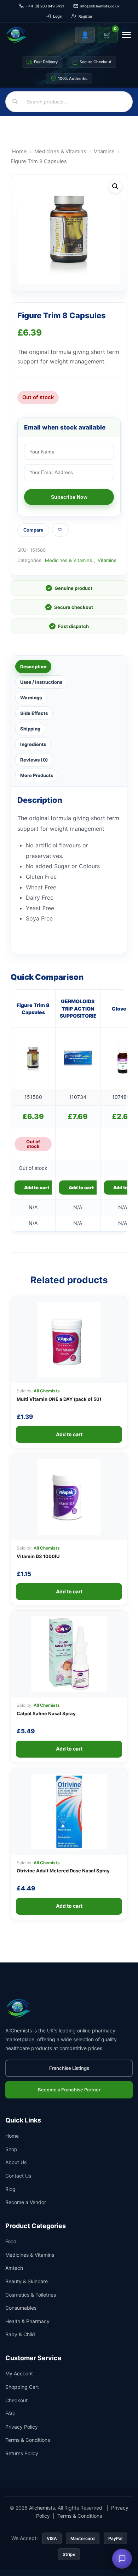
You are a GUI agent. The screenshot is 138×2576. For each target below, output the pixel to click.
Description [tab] (33, 667)
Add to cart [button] (81, 1188)
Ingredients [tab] (33, 744)
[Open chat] (122, 2559)
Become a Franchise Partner (69, 2090)
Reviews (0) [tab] (34, 760)
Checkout (16, 2400)
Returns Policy (22, 2453)
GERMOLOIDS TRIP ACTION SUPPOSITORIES (78, 1008)
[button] (115, 186)
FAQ (10, 2413)
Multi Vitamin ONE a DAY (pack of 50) (59, 1399)
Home (19, 152)
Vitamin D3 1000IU (38, 1556)
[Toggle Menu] (126, 35)
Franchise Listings (69, 2068)
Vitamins (104, 152)
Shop (11, 2149)
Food (11, 2241)
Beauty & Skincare (27, 2281)
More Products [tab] (37, 775)
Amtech (14, 2268)
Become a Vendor (26, 2202)
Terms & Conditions (28, 2440)
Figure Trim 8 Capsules (33, 1009)
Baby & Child (20, 2334)
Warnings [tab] (31, 698)
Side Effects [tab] (34, 713)
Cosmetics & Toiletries (31, 2295)
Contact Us (18, 2176)
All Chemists (47, 1391)
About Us (16, 2162)
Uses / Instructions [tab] (41, 682)
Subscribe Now (69, 497)
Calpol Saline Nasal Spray (46, 1713)
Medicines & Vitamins (60, 152)
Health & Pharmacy (27, 2321)
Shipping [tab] (30, 729)
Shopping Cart (22, 2387)
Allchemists (42, 2508)
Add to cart (37, 1188)
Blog (10, 2189)
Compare (33, 530)
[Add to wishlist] (60, 530)
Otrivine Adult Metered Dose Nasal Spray (63, 1871)
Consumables (21, 2308)
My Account (19, 2373)
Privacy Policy (22, 2427)
